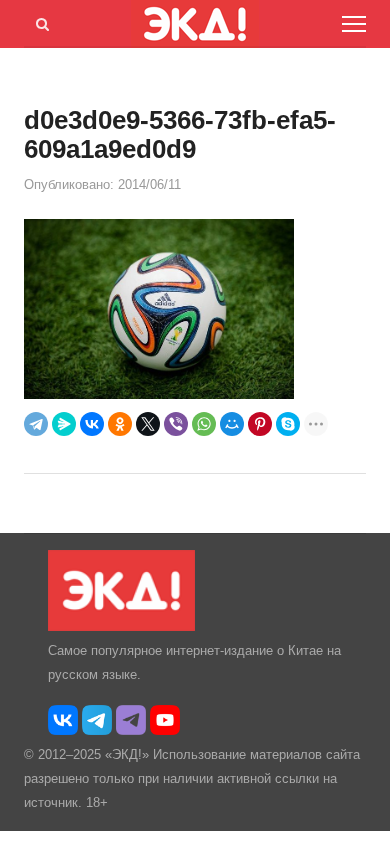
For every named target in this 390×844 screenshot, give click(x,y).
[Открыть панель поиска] (39, 21)
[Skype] (288, 424)
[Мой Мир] (232, 424)
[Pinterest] (260, 424)
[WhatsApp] (204, 424)
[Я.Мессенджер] (64, 424)
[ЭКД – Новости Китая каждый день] (121, 626)
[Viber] (176, 424)
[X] (148, 424)
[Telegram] (36, 424)
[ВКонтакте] (92, 424)
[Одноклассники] (120, 424)
